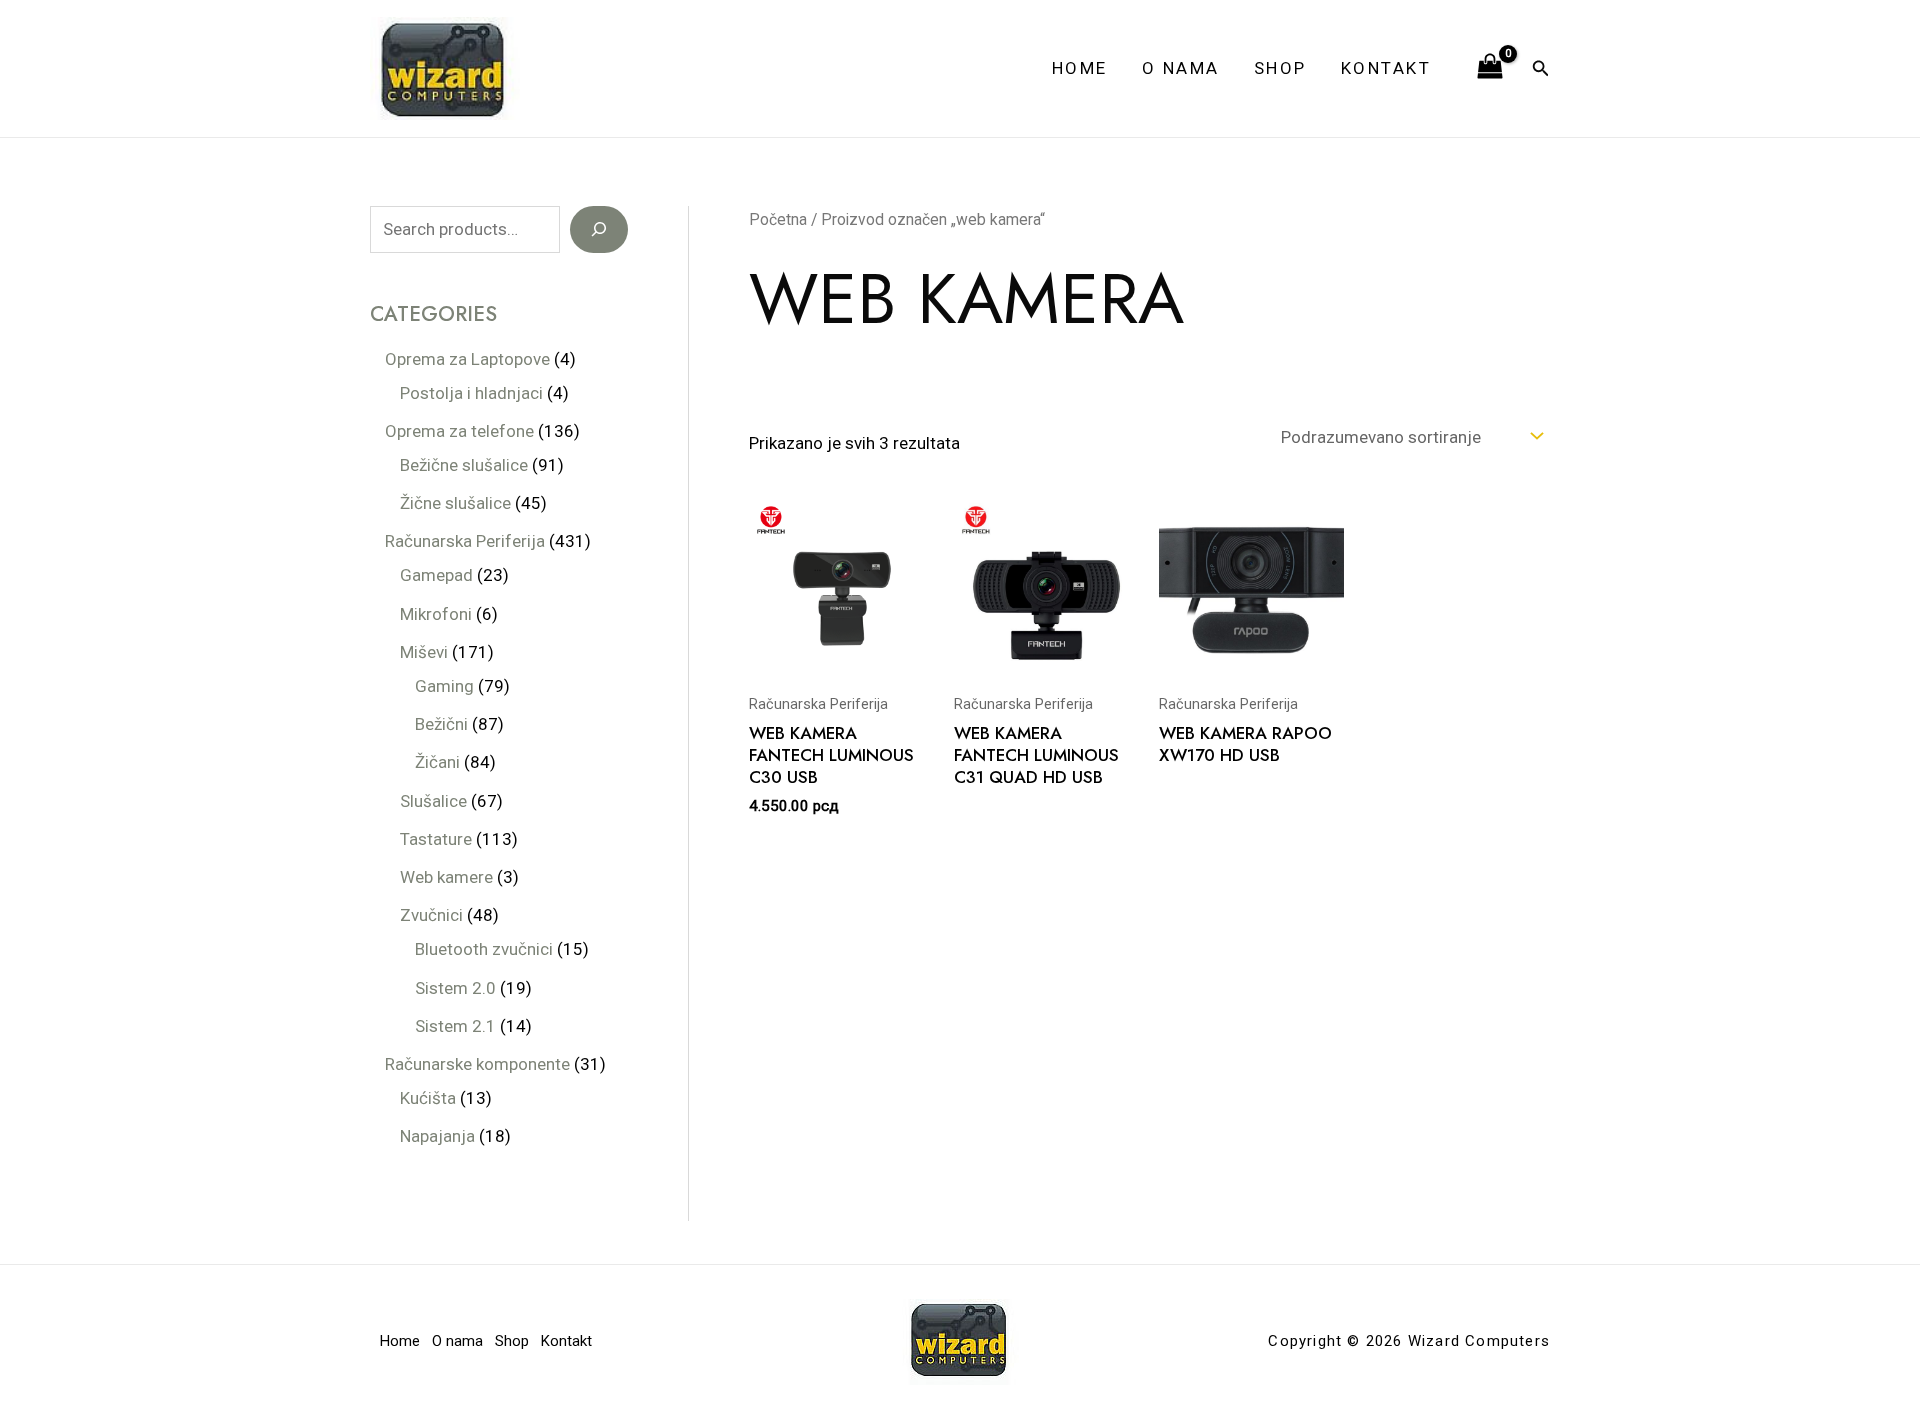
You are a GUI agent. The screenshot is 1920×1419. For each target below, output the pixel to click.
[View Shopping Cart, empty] (1490, 68)
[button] (1541, 68)
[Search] (599, 230)
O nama (1181, 68)
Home (1080, 68)
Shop (1280, 68)
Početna (778, 219)
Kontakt (1386, 68)
